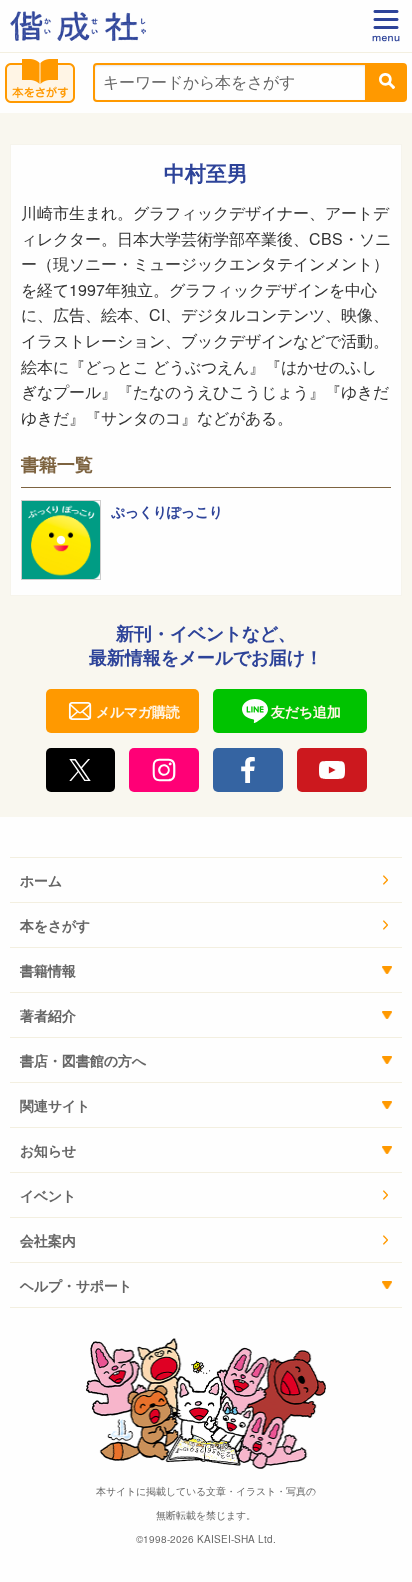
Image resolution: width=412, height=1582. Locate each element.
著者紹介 (48, 1015)
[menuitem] (206, 880)
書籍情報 (48, 970)
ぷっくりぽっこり (167, 511)
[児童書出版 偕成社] (78, 26)
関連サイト (55, 1105)
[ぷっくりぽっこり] (61, 540)
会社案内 (48, 1240)
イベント (48, 1195)
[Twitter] (81, 770)
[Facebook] (248, 770)
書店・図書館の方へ (83, 1060)
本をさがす (55, 925)
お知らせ (48, 1150)
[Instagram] (164, 770)
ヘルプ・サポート (76, 1285)
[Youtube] (332, 770)
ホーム (41, 880)
